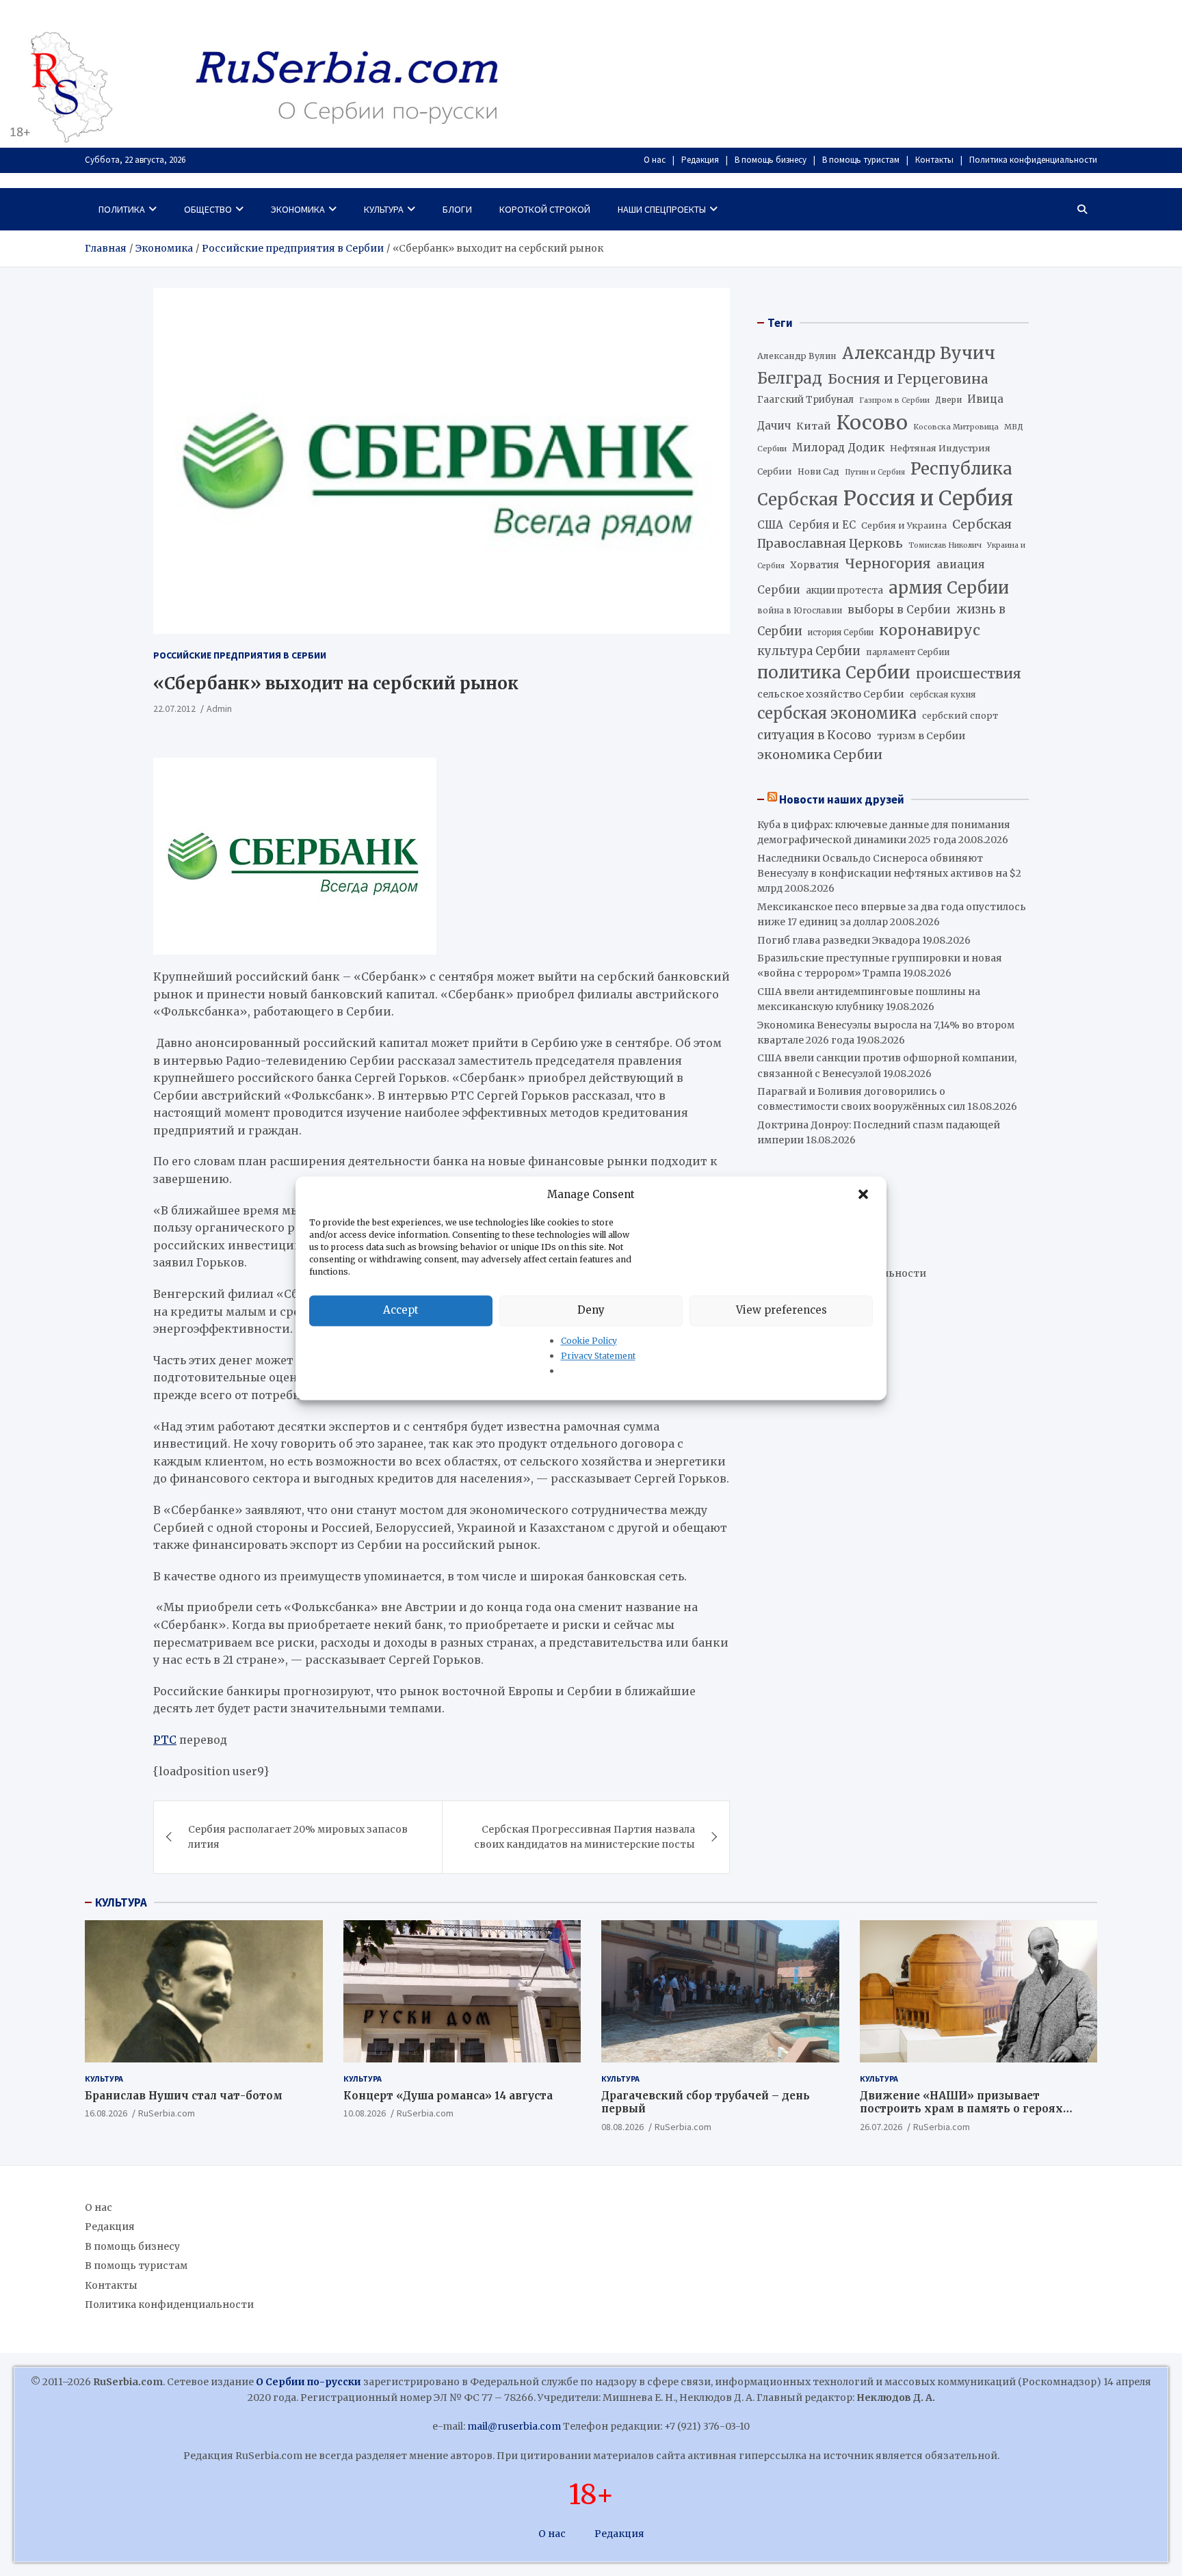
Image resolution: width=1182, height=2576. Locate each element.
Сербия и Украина (904, 526)
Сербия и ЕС (822, 525)
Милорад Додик (838, 447)
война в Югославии (800, 611)
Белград (790, 378)
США (770, 525)
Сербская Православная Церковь (884, 534)
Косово (872, 423)
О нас (655, 160)
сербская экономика (837, 714)
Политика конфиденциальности (1033, 160)
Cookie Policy (589, 1341)
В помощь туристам (861, 160)
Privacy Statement (598, 1356)
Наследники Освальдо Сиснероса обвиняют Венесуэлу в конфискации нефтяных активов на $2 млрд (889, 874)
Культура (384, 209)
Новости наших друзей (842, 799)
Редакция (700, 160)
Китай (814, 426)
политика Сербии (834, 673)
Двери (948, 400)
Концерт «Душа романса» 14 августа (448, 2096)
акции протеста (844, 590)
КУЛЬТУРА (121, 1902)
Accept (401, 1310)
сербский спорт (960, 716)
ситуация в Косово (814, 735)
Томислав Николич (945, 545)
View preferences (782, 1310)
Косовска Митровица (956, 427)
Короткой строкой (545, 209)
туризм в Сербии (921, 736)
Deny (591, 1310)
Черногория (888, 563)
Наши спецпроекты (662, 209)
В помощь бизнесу (771, 160)
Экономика (298, 209)
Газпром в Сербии (894, 400)
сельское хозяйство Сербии (831, 694)
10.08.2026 (365, 2113)
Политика (122, 209)
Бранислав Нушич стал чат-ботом (184, 2096)
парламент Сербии (908, 652)
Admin (219, 708)
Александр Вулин (797, 356)
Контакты (934, 160)
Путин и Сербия (875, 472)
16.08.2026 (106, 2113)
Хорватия (815, 565)
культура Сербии (809, 651)
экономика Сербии (820, 755)
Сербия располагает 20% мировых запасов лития (298, 1837)
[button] (865, 1195)
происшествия (969, 674)
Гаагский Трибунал (805, 400)
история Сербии (841, 633)
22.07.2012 (174, 708)
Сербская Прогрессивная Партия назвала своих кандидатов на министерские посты (585, 1837)
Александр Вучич (919, 353)
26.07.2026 (881, 2127)
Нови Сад (818, 472)
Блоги (457, 209)
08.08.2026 (622, 2127)
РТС (165, 1740)
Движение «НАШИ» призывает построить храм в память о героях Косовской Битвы (961, 2109)
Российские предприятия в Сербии (240, 655)
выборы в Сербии (899, 610)
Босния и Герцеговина (908, 379)
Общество (208, 209)
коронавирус (930, 630)
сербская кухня (943, 694)
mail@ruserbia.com (514, 2426)
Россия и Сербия (928, 498)
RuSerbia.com (167, 2113)
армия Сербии (949, 588)
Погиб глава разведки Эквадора (839, 940)
